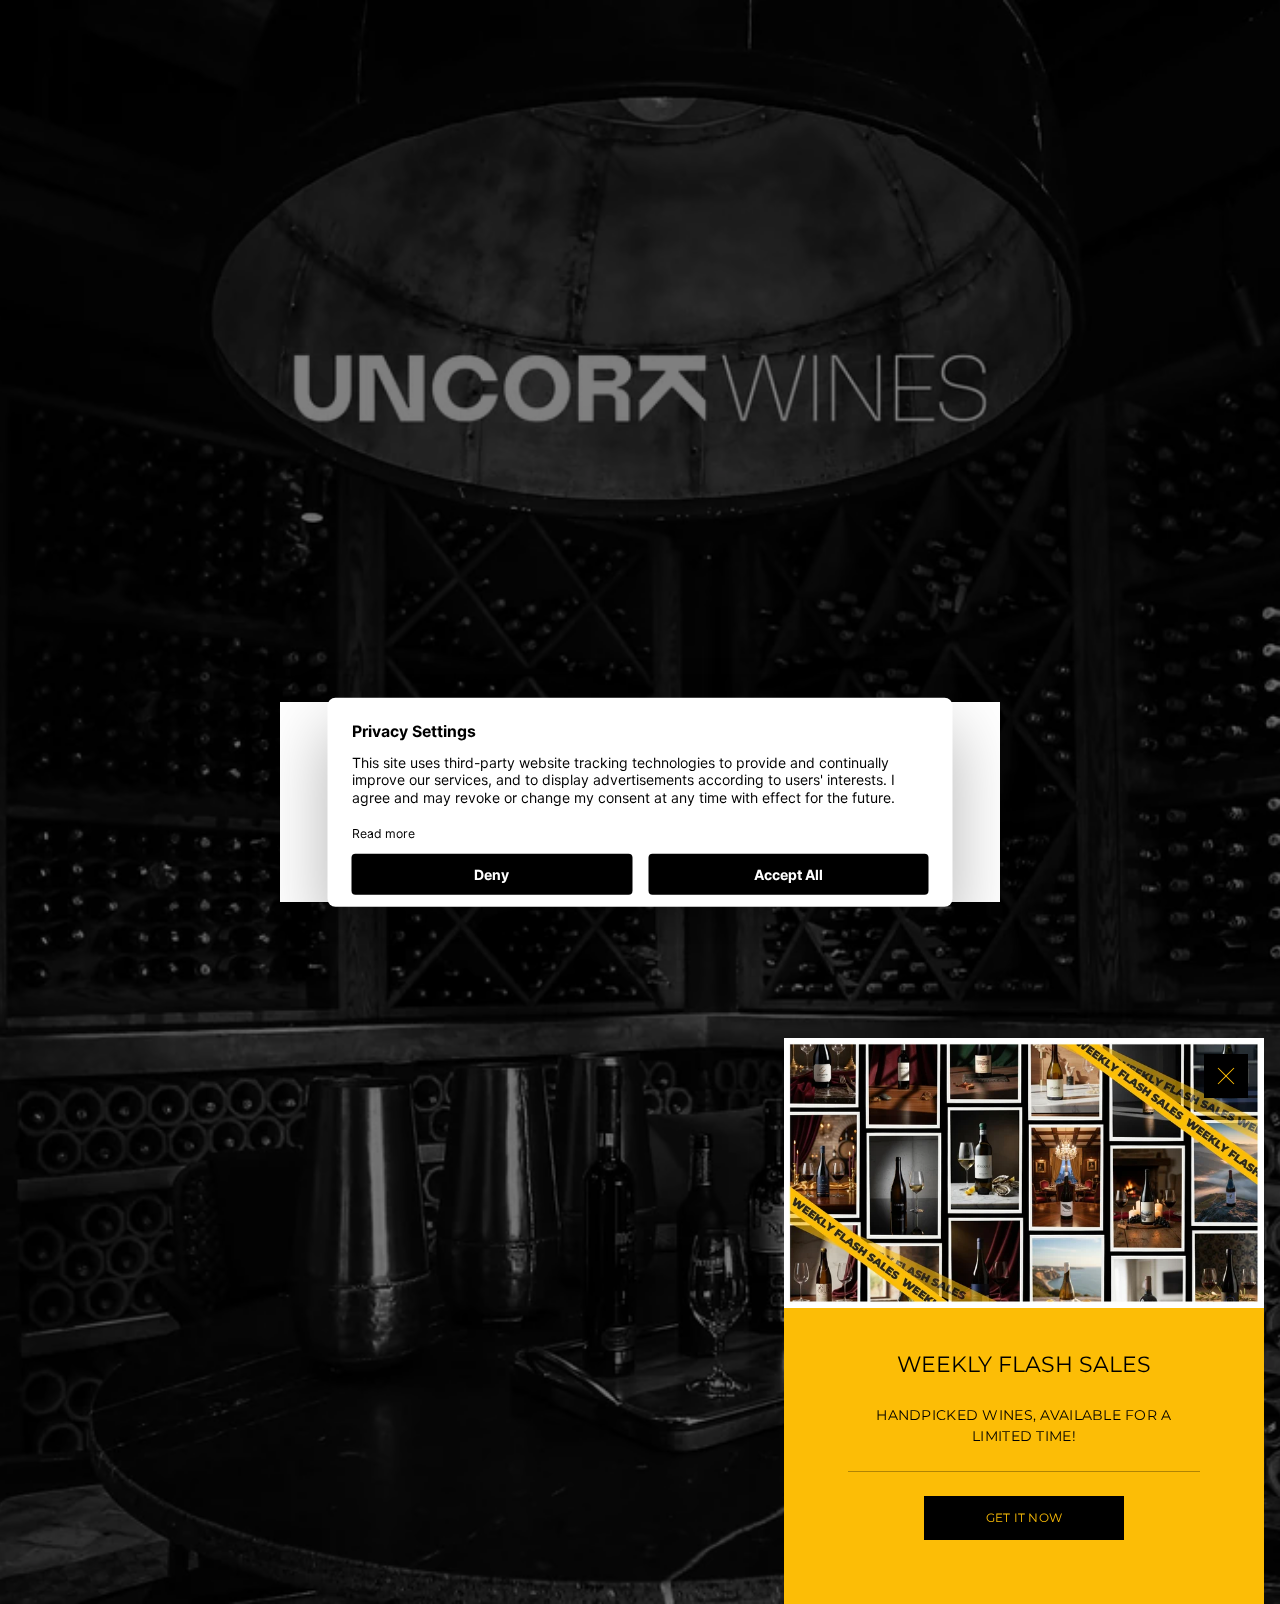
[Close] (1226, 1076)
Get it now (1024, 1517)
